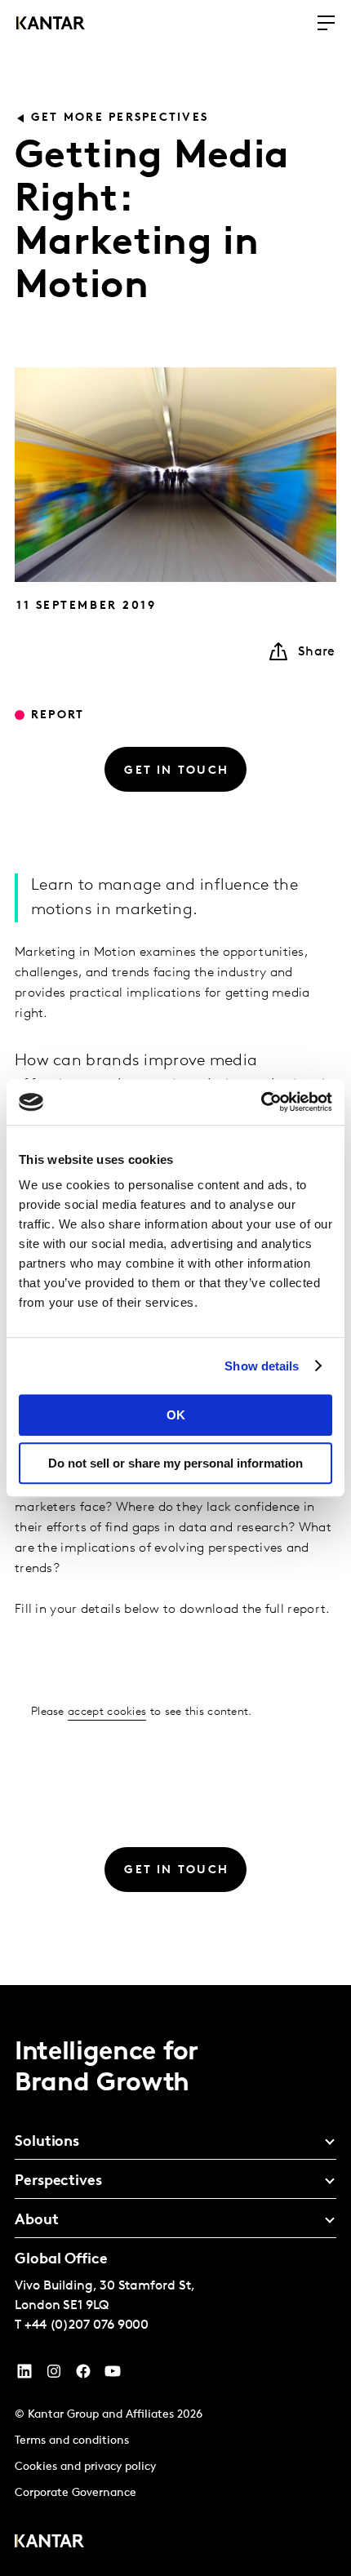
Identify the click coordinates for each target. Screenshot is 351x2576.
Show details (262, 1366)
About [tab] (37, 2221)
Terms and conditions (72, 2441)
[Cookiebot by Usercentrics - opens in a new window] (261, 1102)
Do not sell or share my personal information (175, 1463)
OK (176, 1415)
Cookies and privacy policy (85, 2467)
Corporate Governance (76, 2493)
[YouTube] (24, 2375)
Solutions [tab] (47, 2143)
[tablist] (175, 2281)
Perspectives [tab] (58, 2182)
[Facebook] (83, 2375)
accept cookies (107, 1712)
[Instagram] (54, 2375)
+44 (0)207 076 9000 (87, 2325)
